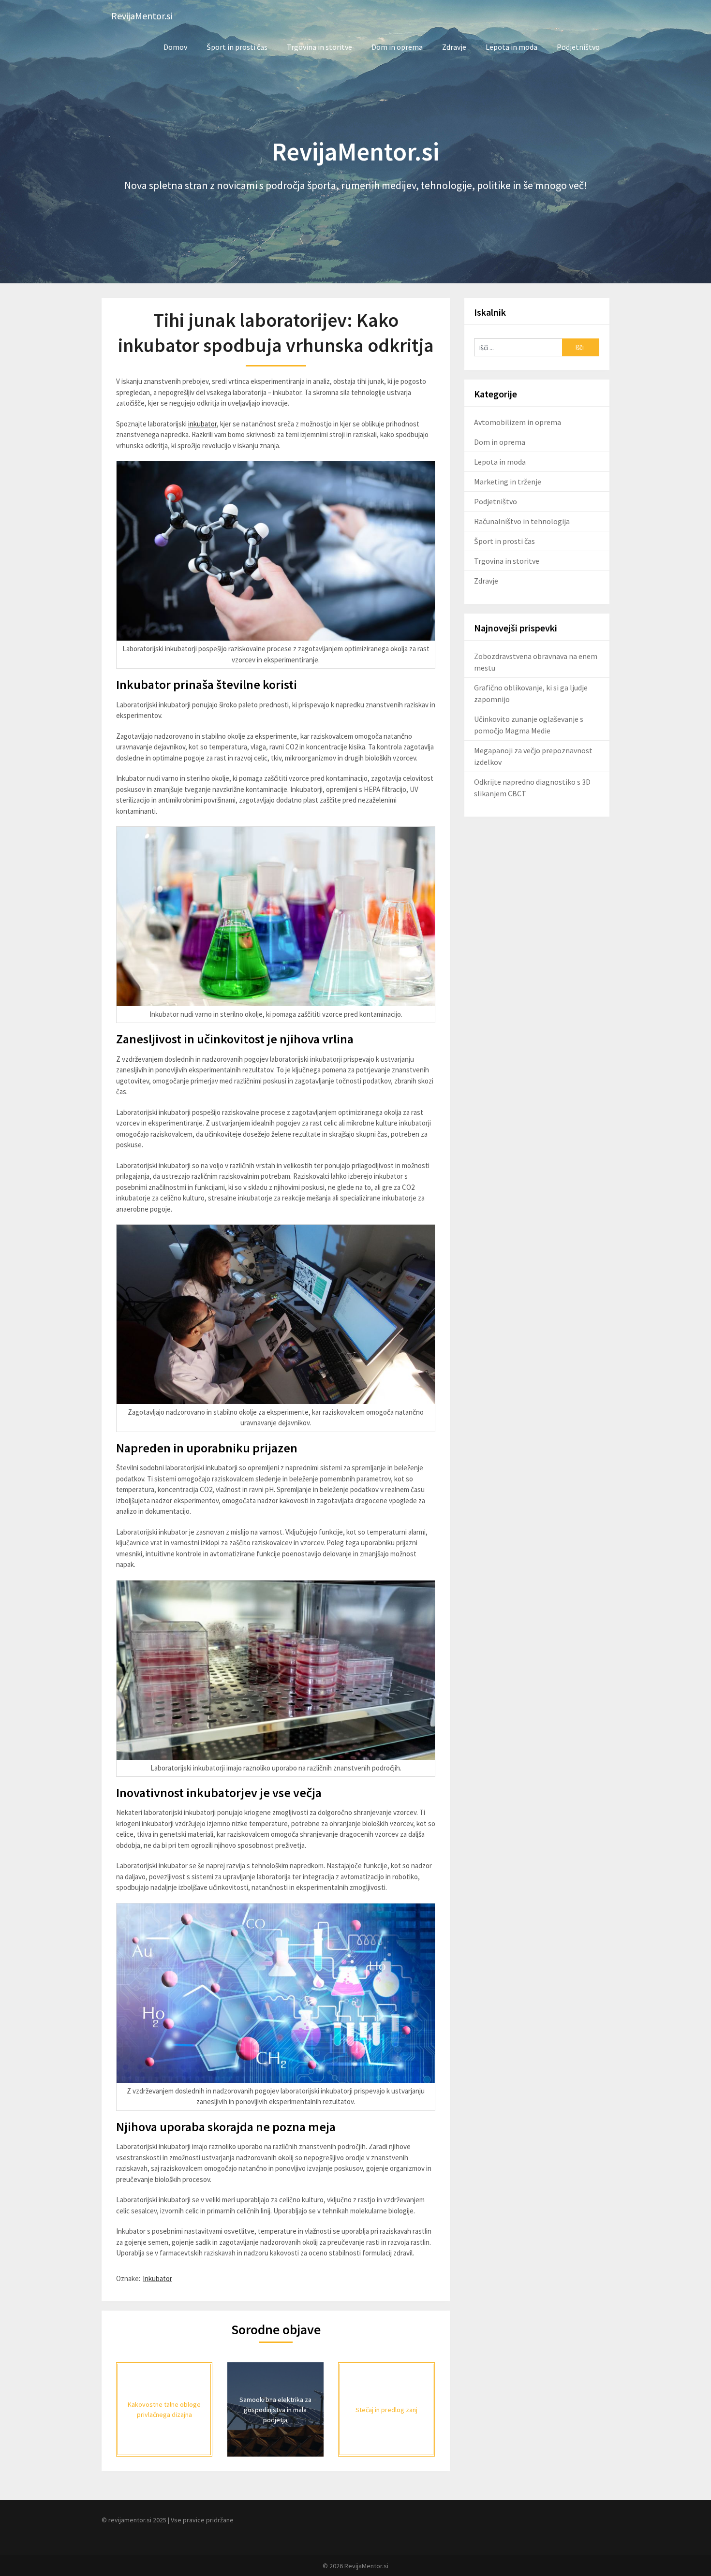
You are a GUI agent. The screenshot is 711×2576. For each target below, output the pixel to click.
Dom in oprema (397, 47)
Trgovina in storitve (319, 47)
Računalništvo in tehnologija (522, 521)
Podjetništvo (578, 47)
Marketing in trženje (508, 482)
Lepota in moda (511, 47)
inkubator (202, 424)
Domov (175, 47)
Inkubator (157, 2278)
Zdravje (454, 47)
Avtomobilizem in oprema (518, 422)
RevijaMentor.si (142, 16)
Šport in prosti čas (237, 47)
